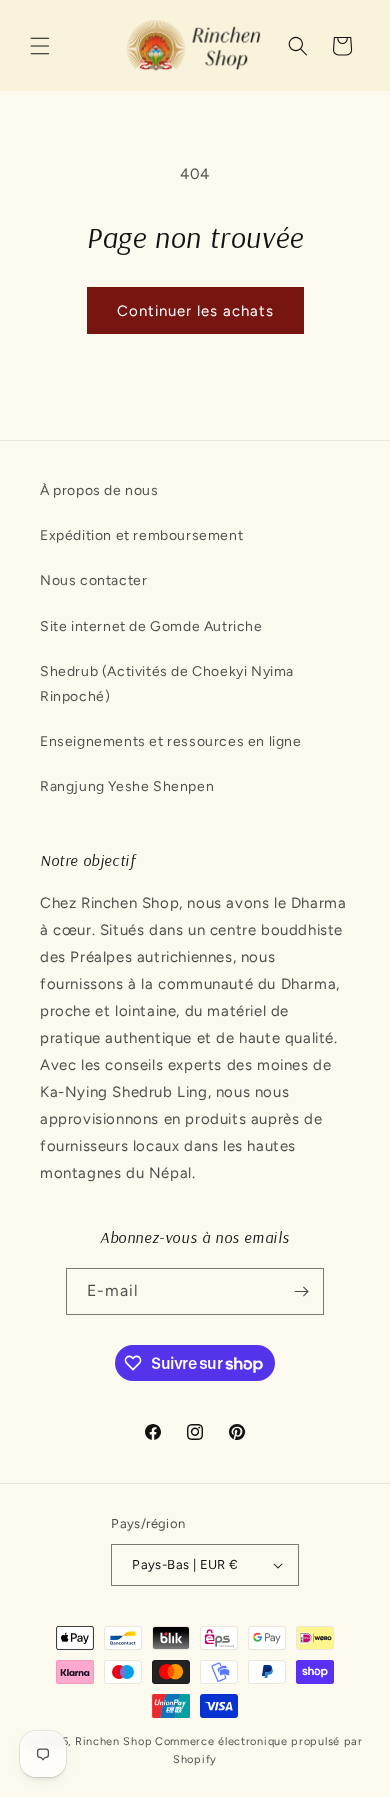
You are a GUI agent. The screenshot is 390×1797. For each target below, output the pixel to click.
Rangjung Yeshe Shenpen (127, 786)
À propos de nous (99, 490)
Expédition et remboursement (141, 535)
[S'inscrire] (301, 1291)
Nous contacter (93, 580)
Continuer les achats (195, 311)
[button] (40, 46)
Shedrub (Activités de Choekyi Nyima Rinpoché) (167, 684)
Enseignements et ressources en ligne (171, 741)
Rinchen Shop (113, 1741)
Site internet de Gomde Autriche (151, 626)
